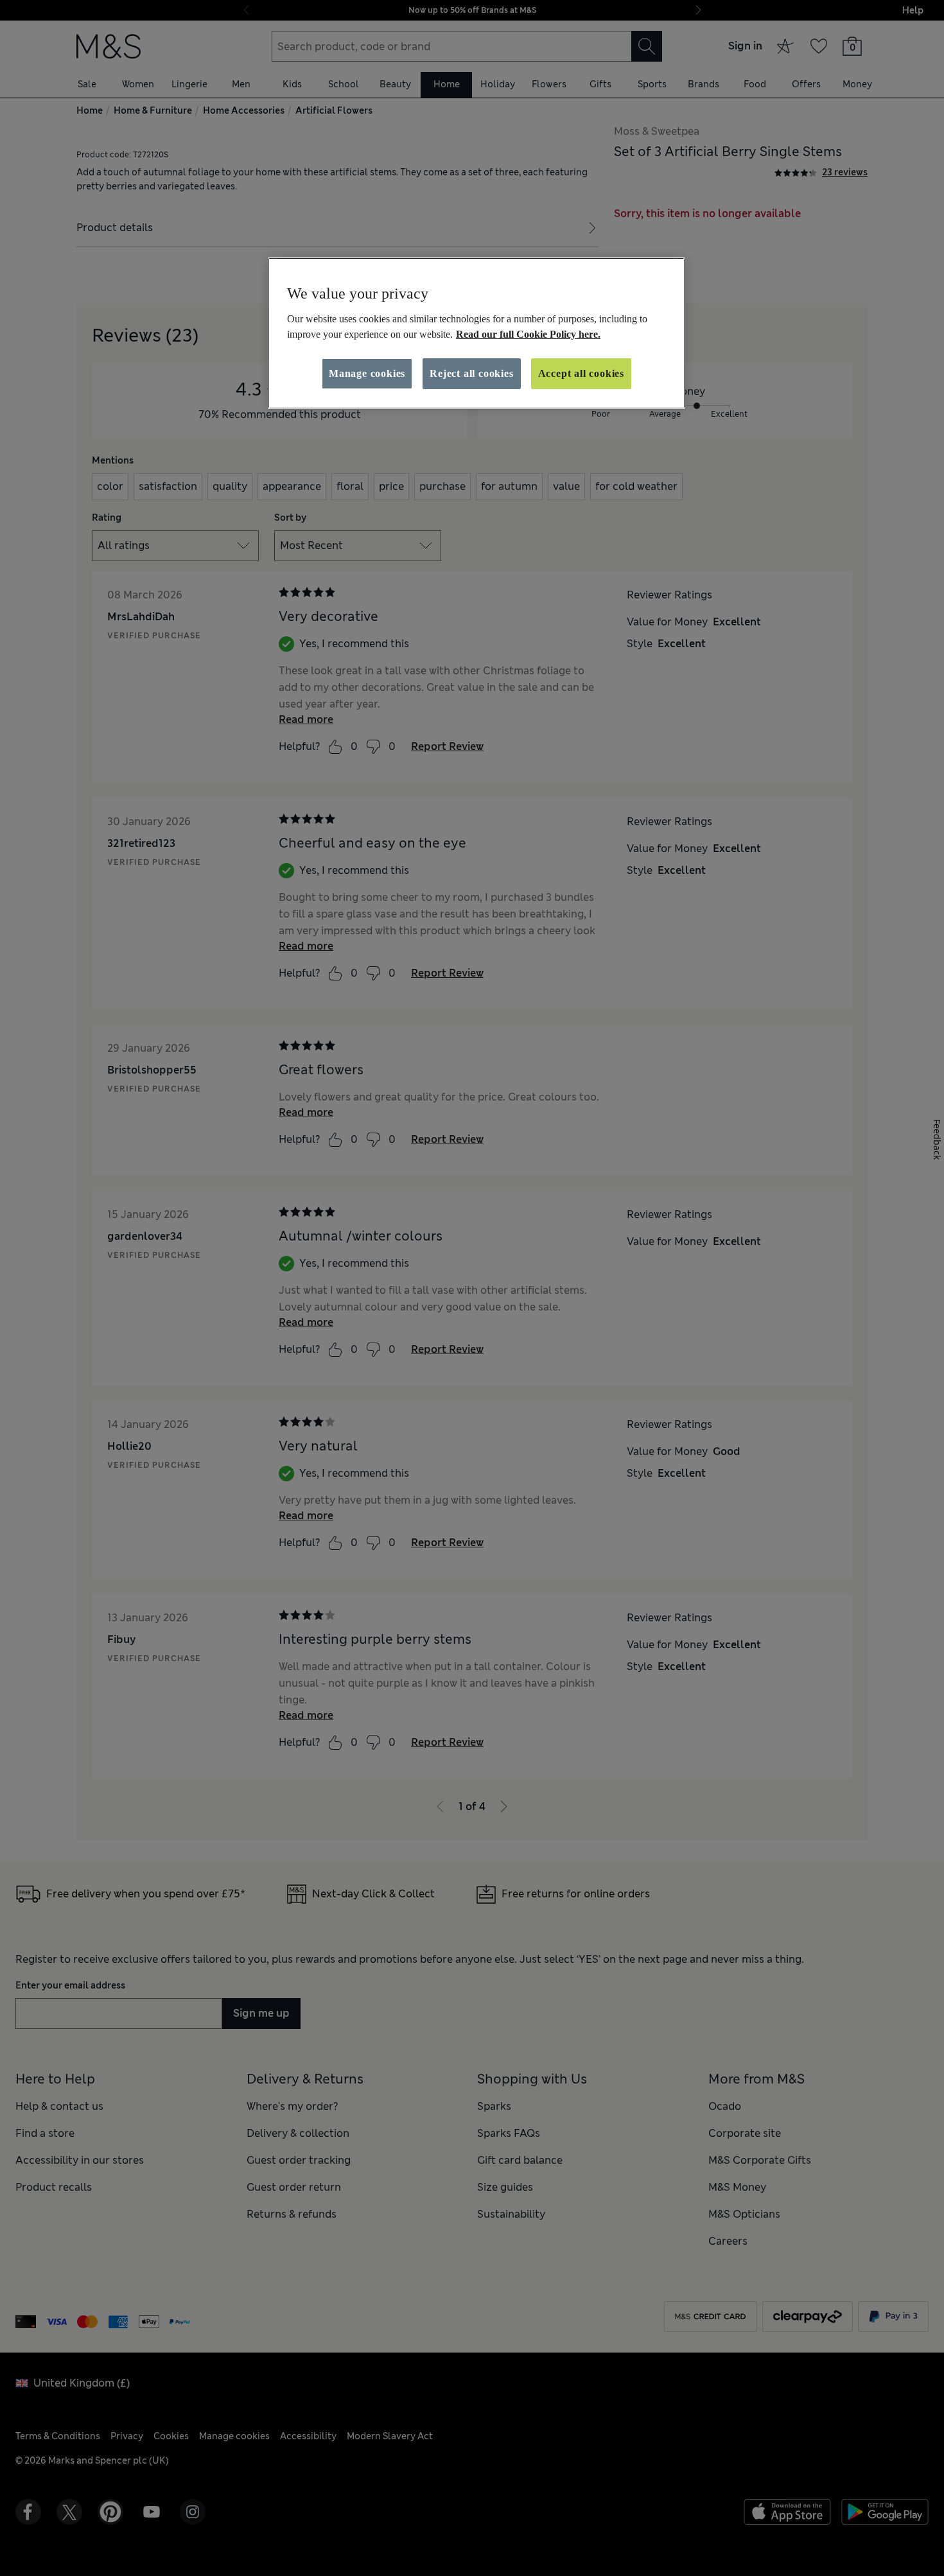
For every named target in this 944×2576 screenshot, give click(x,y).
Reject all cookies (471, 373)
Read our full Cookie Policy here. (528, 334)
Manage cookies (367, 373)
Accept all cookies (581, 373)
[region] (476, 333)
